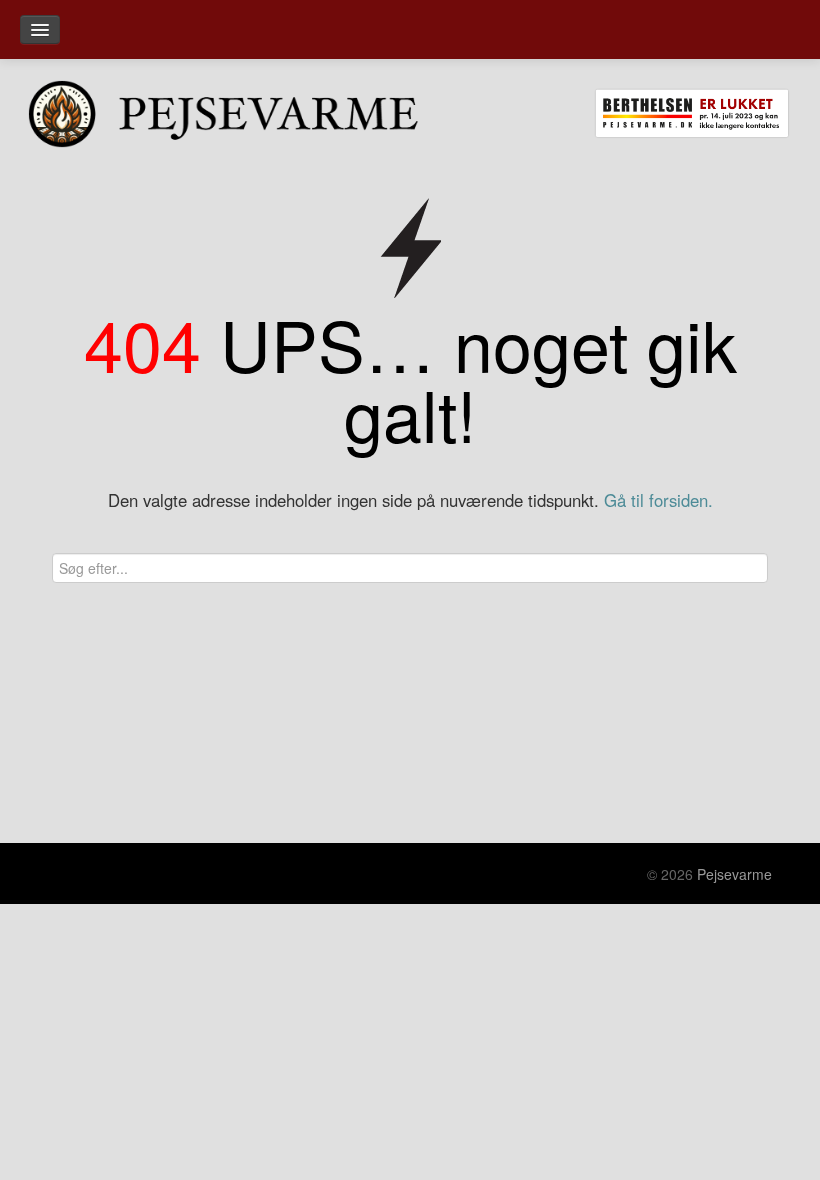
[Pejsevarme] (253, 110)
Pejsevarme (734, 874)
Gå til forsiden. (658, 500)
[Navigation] (40, 29)
